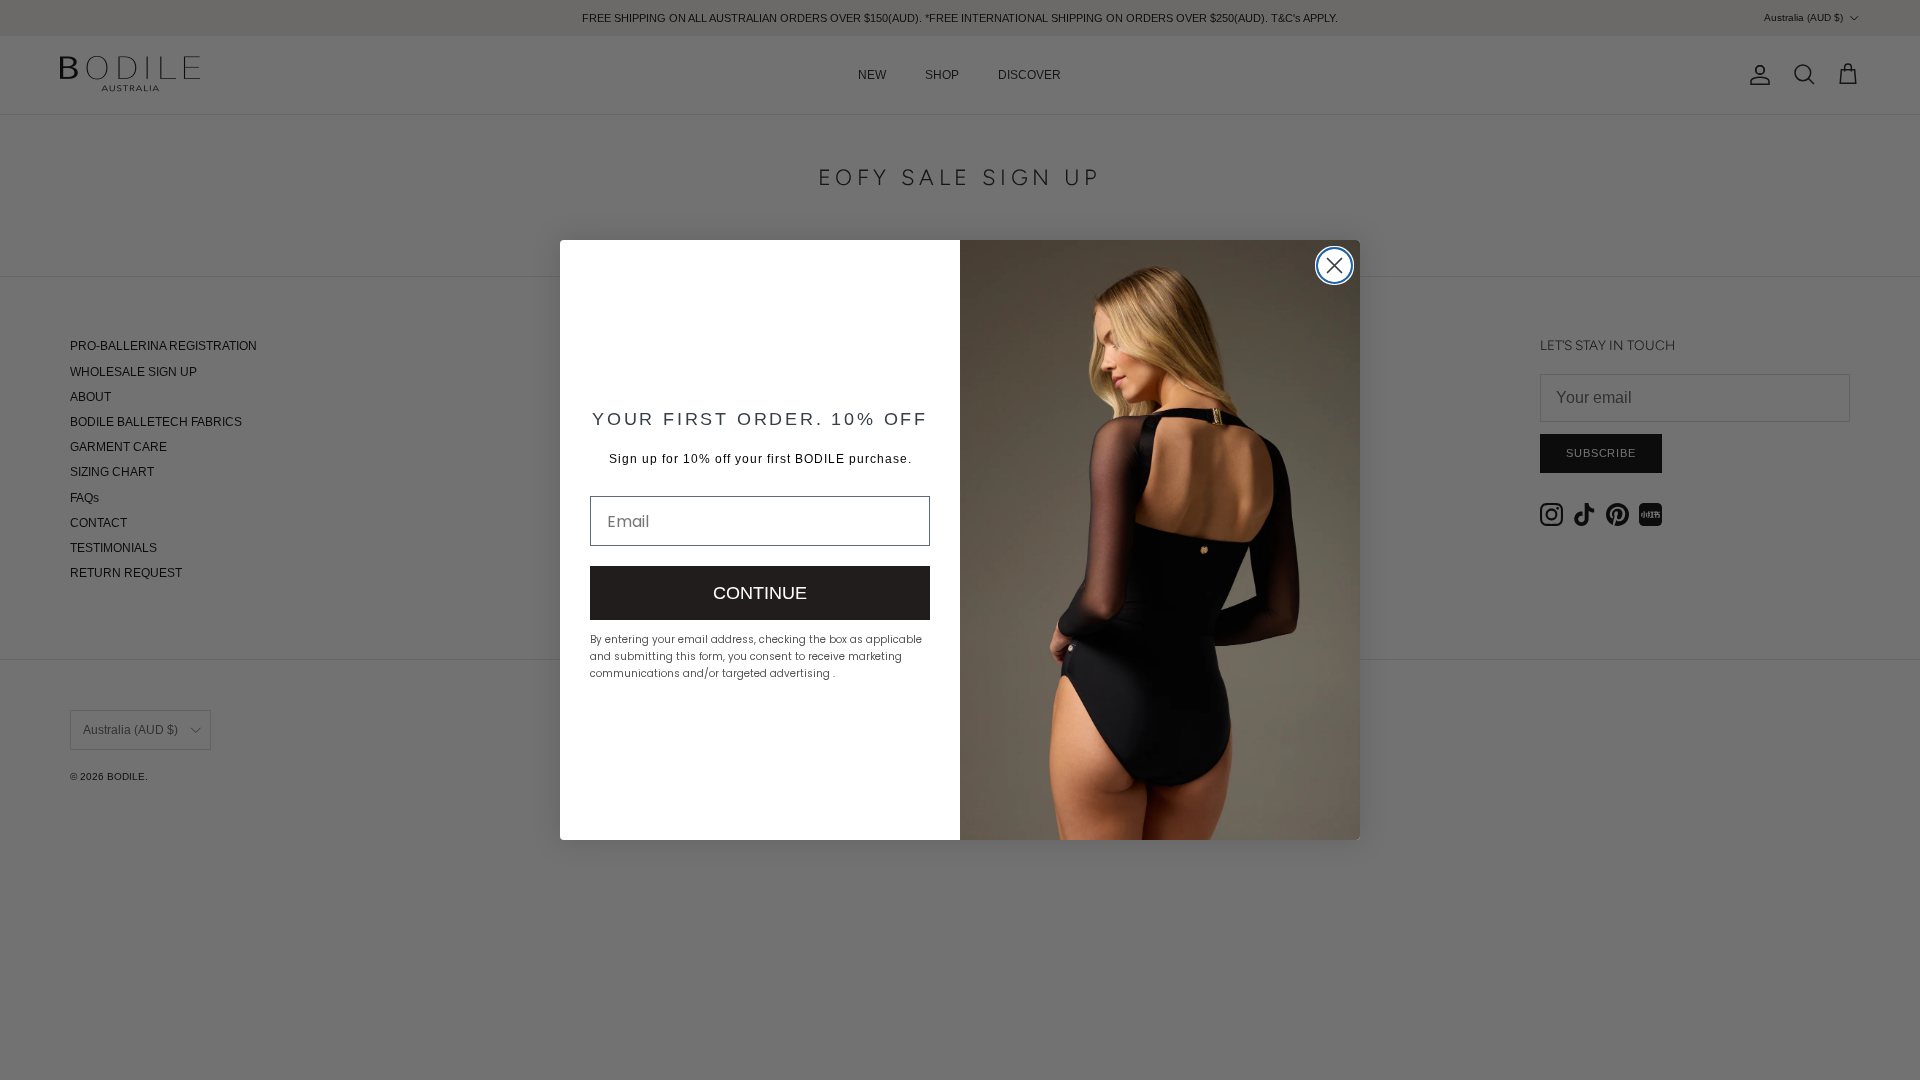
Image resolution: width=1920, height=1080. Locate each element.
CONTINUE (760, 593)
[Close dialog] (1334, 265)
